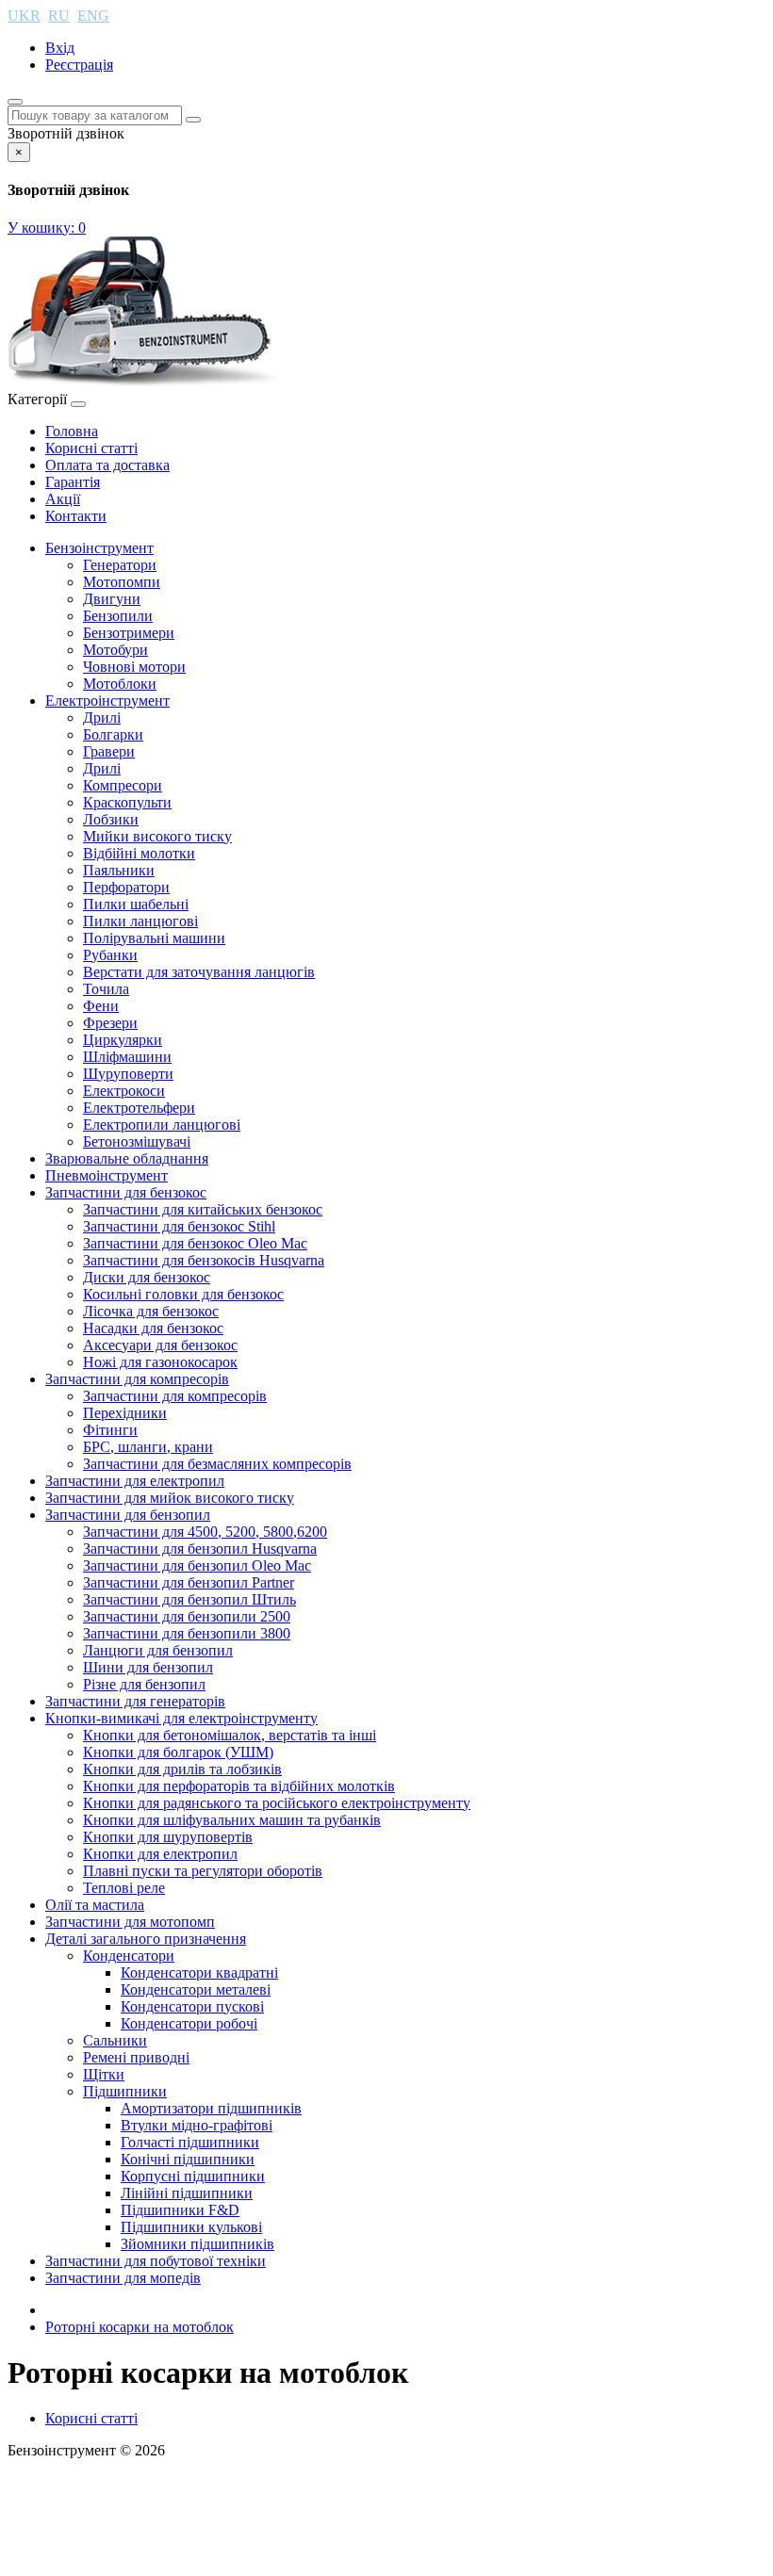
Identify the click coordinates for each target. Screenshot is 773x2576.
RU (59, 16)
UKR (24, 16)
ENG (93, 16)
